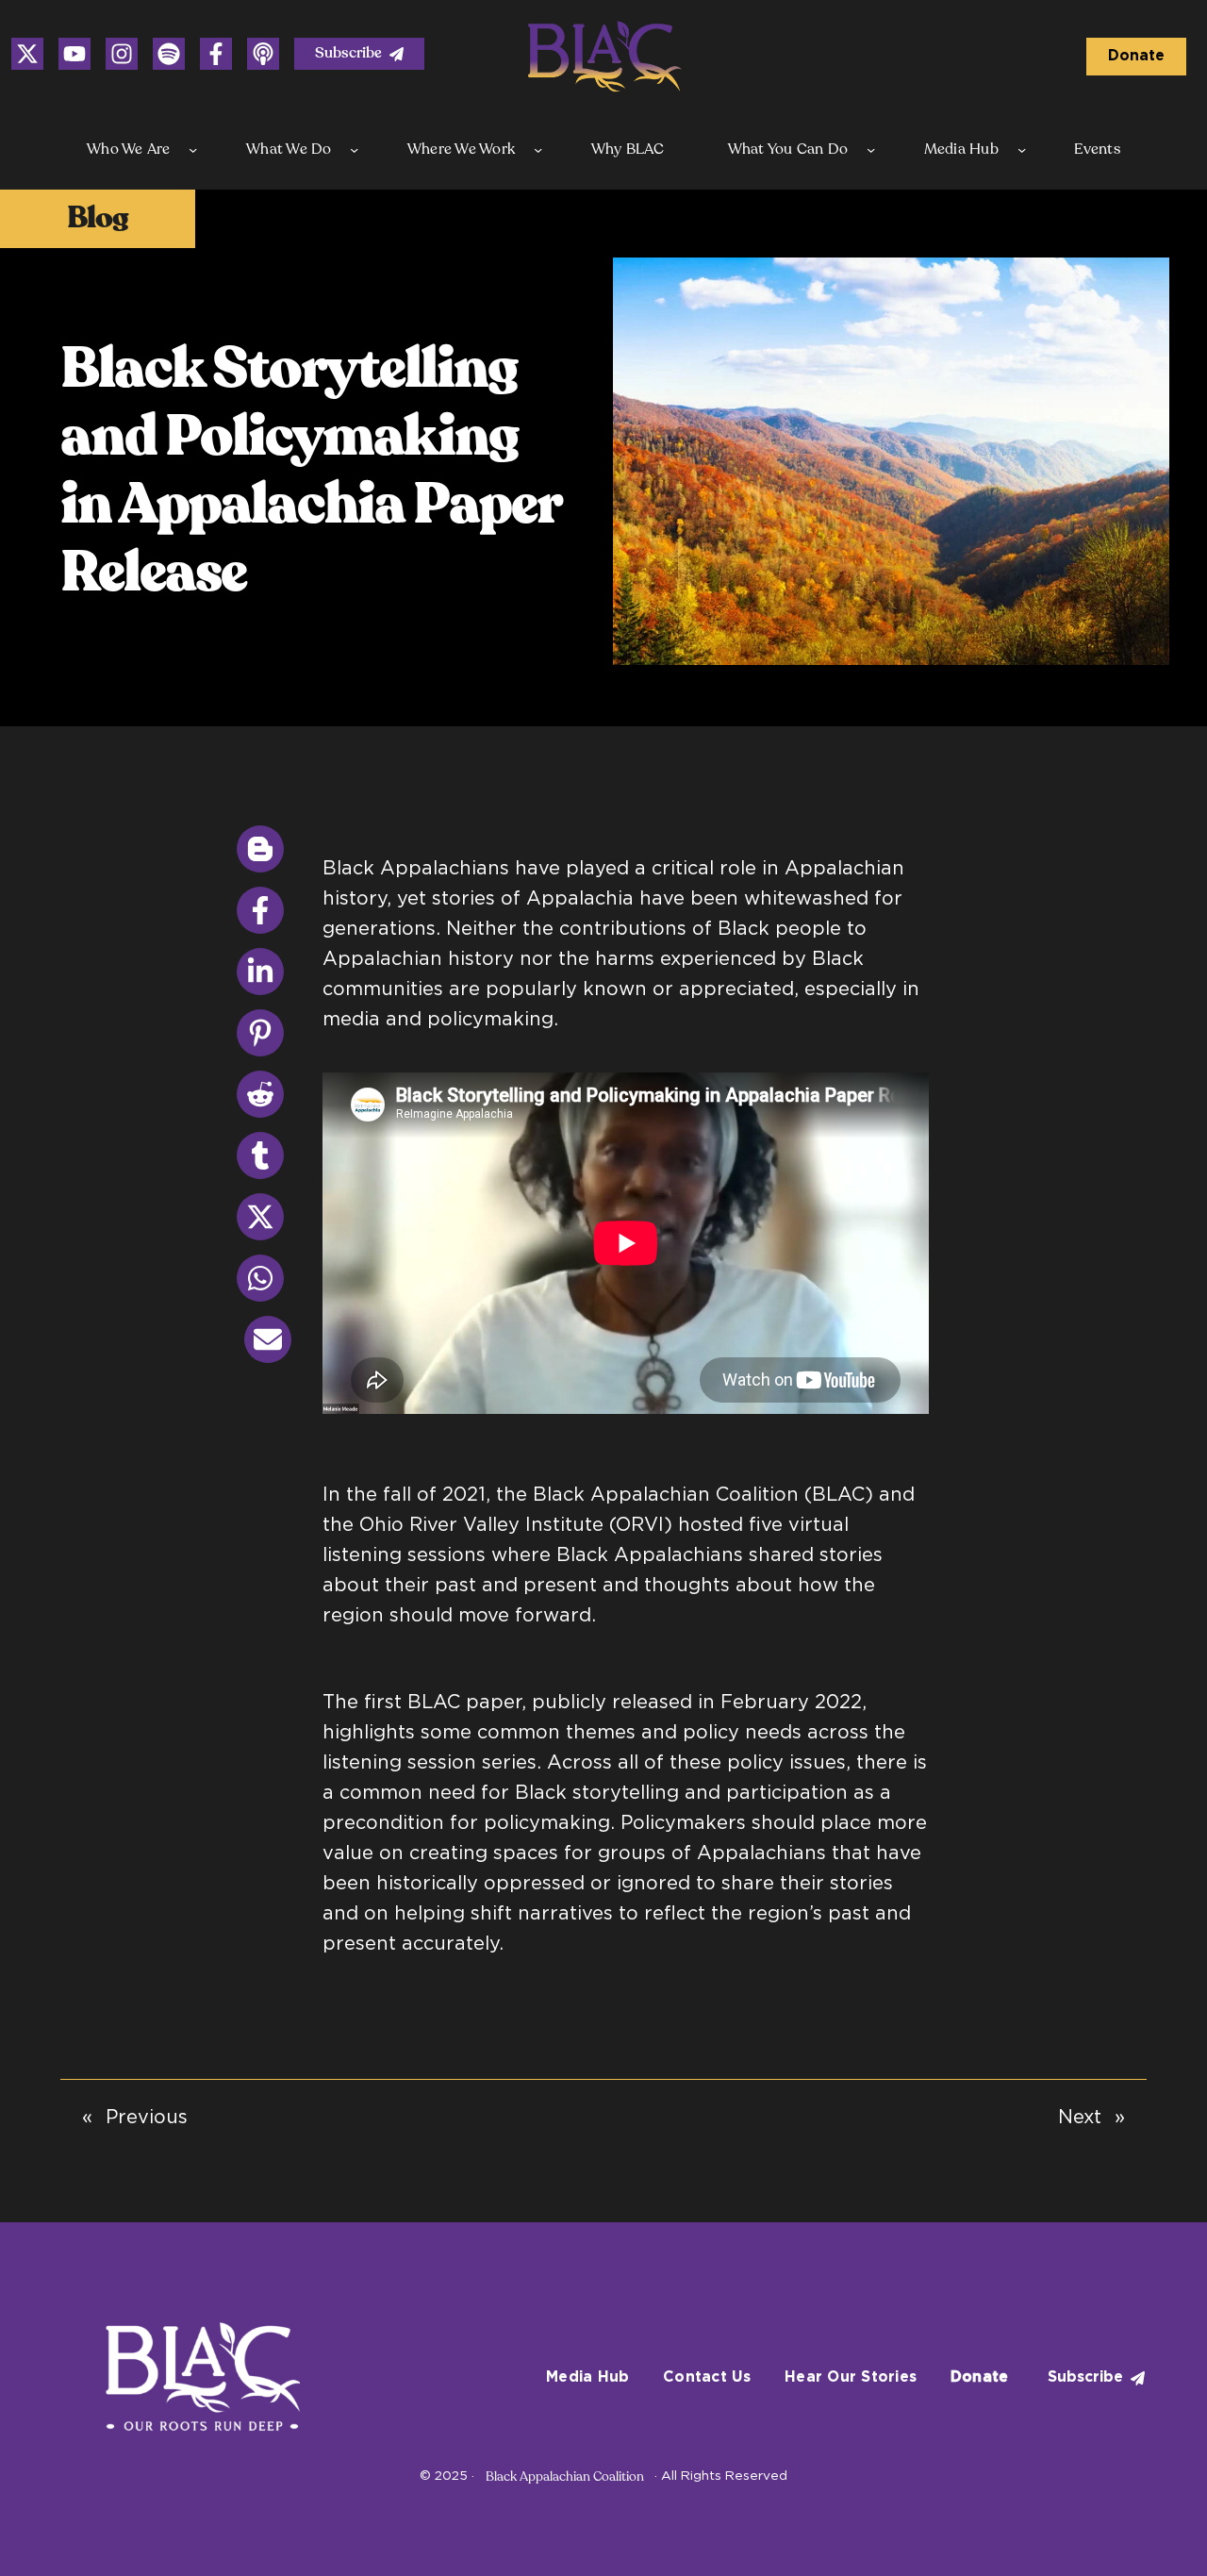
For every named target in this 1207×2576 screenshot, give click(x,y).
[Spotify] (169, 54)
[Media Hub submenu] (1022, 150)
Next (1080, 2118)
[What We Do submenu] (354, 150)
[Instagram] (27, 54)
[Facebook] (216, 54)
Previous (147, 2118)
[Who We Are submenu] (193, 150)
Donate (1136, 56)
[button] (359, 54)
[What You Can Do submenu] (871, 150)
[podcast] (263, 54)
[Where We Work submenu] (538, 150)
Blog (98, 218)
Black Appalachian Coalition (565, 2476)
